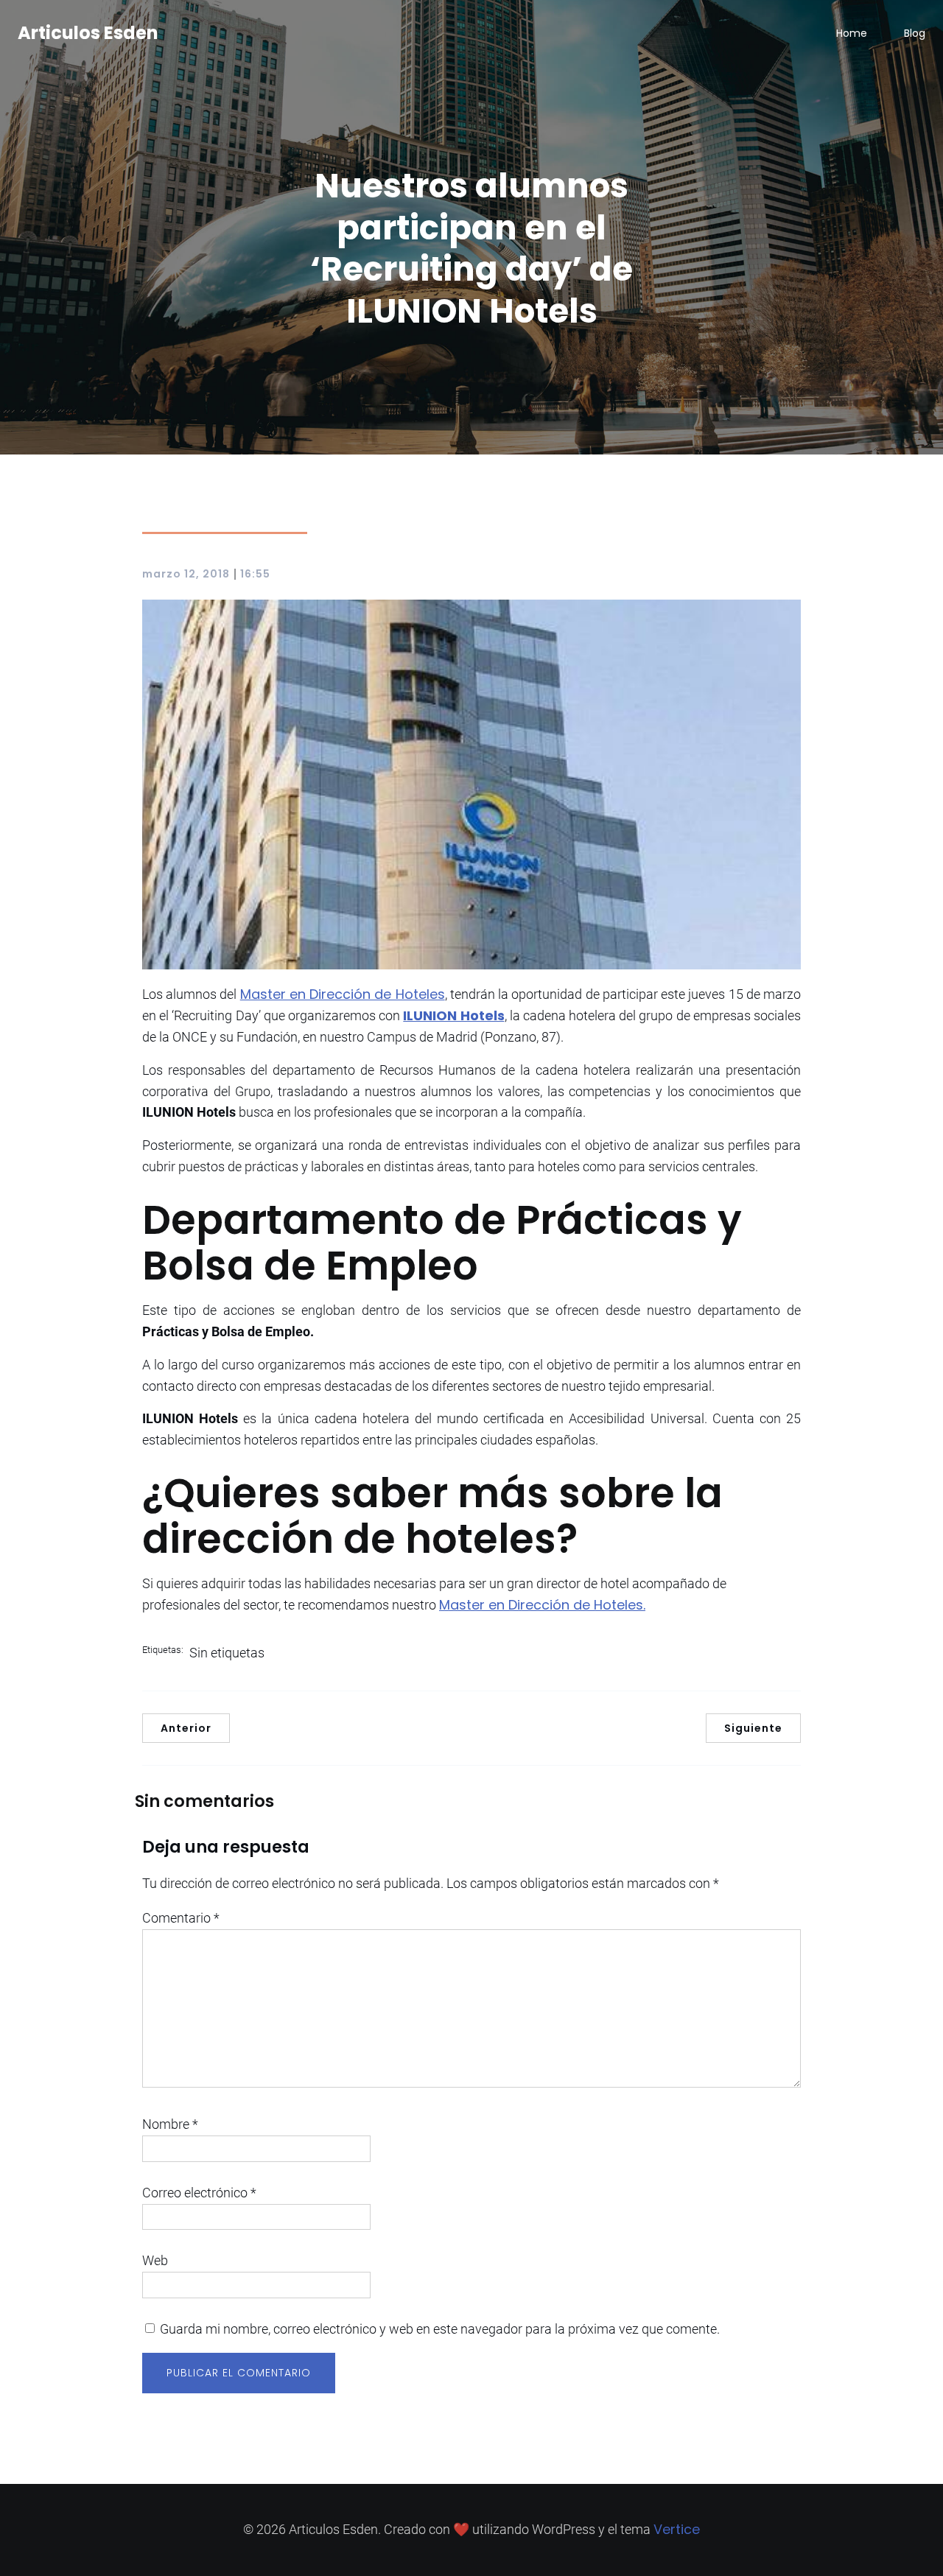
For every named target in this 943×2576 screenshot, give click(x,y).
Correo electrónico (199, 2193)
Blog (915, 33)
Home (852, 33)
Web (155, 2260)
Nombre (170, 2124)
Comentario (181, 1918)
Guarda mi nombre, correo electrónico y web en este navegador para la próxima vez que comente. (440, 2329)
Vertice (677, 2529)
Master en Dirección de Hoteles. (542, 1605)
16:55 (255, 574)
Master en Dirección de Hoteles (343, 994)
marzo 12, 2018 (186, 574)
